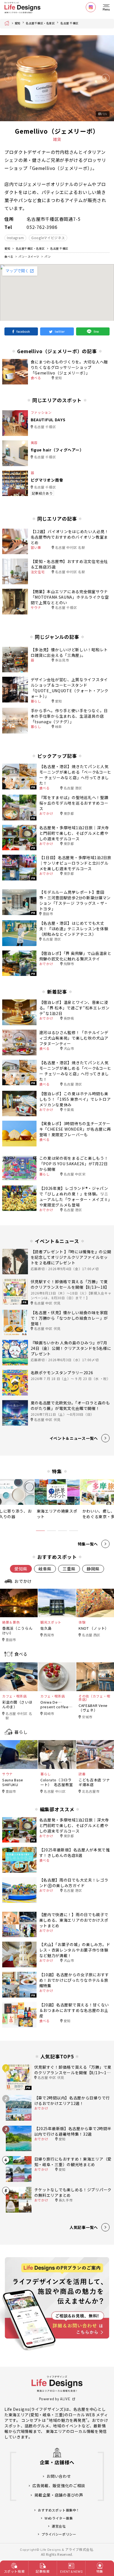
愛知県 (21, 1569)
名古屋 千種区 (69, 23)
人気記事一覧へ (84, 2227)
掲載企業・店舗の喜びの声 (59, 2495)
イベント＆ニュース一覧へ (74, 1438)
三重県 (69, 1569)
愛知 (18, 23)
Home (8, 23)
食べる (9, 256)
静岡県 (93, 1569)
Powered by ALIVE (55, 2399)
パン (48, 256)
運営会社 (59, 2526)
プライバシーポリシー (59, 2534)
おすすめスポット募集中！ (59, 2510)
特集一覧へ (88, 1544)
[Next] (105, 78)
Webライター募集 (59, 2518)
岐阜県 (45, 1569)
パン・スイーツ (29, 256)
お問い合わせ (59, 2476)
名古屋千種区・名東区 (40, 23)
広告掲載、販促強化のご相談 (59, 2486)
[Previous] (9, 78)
